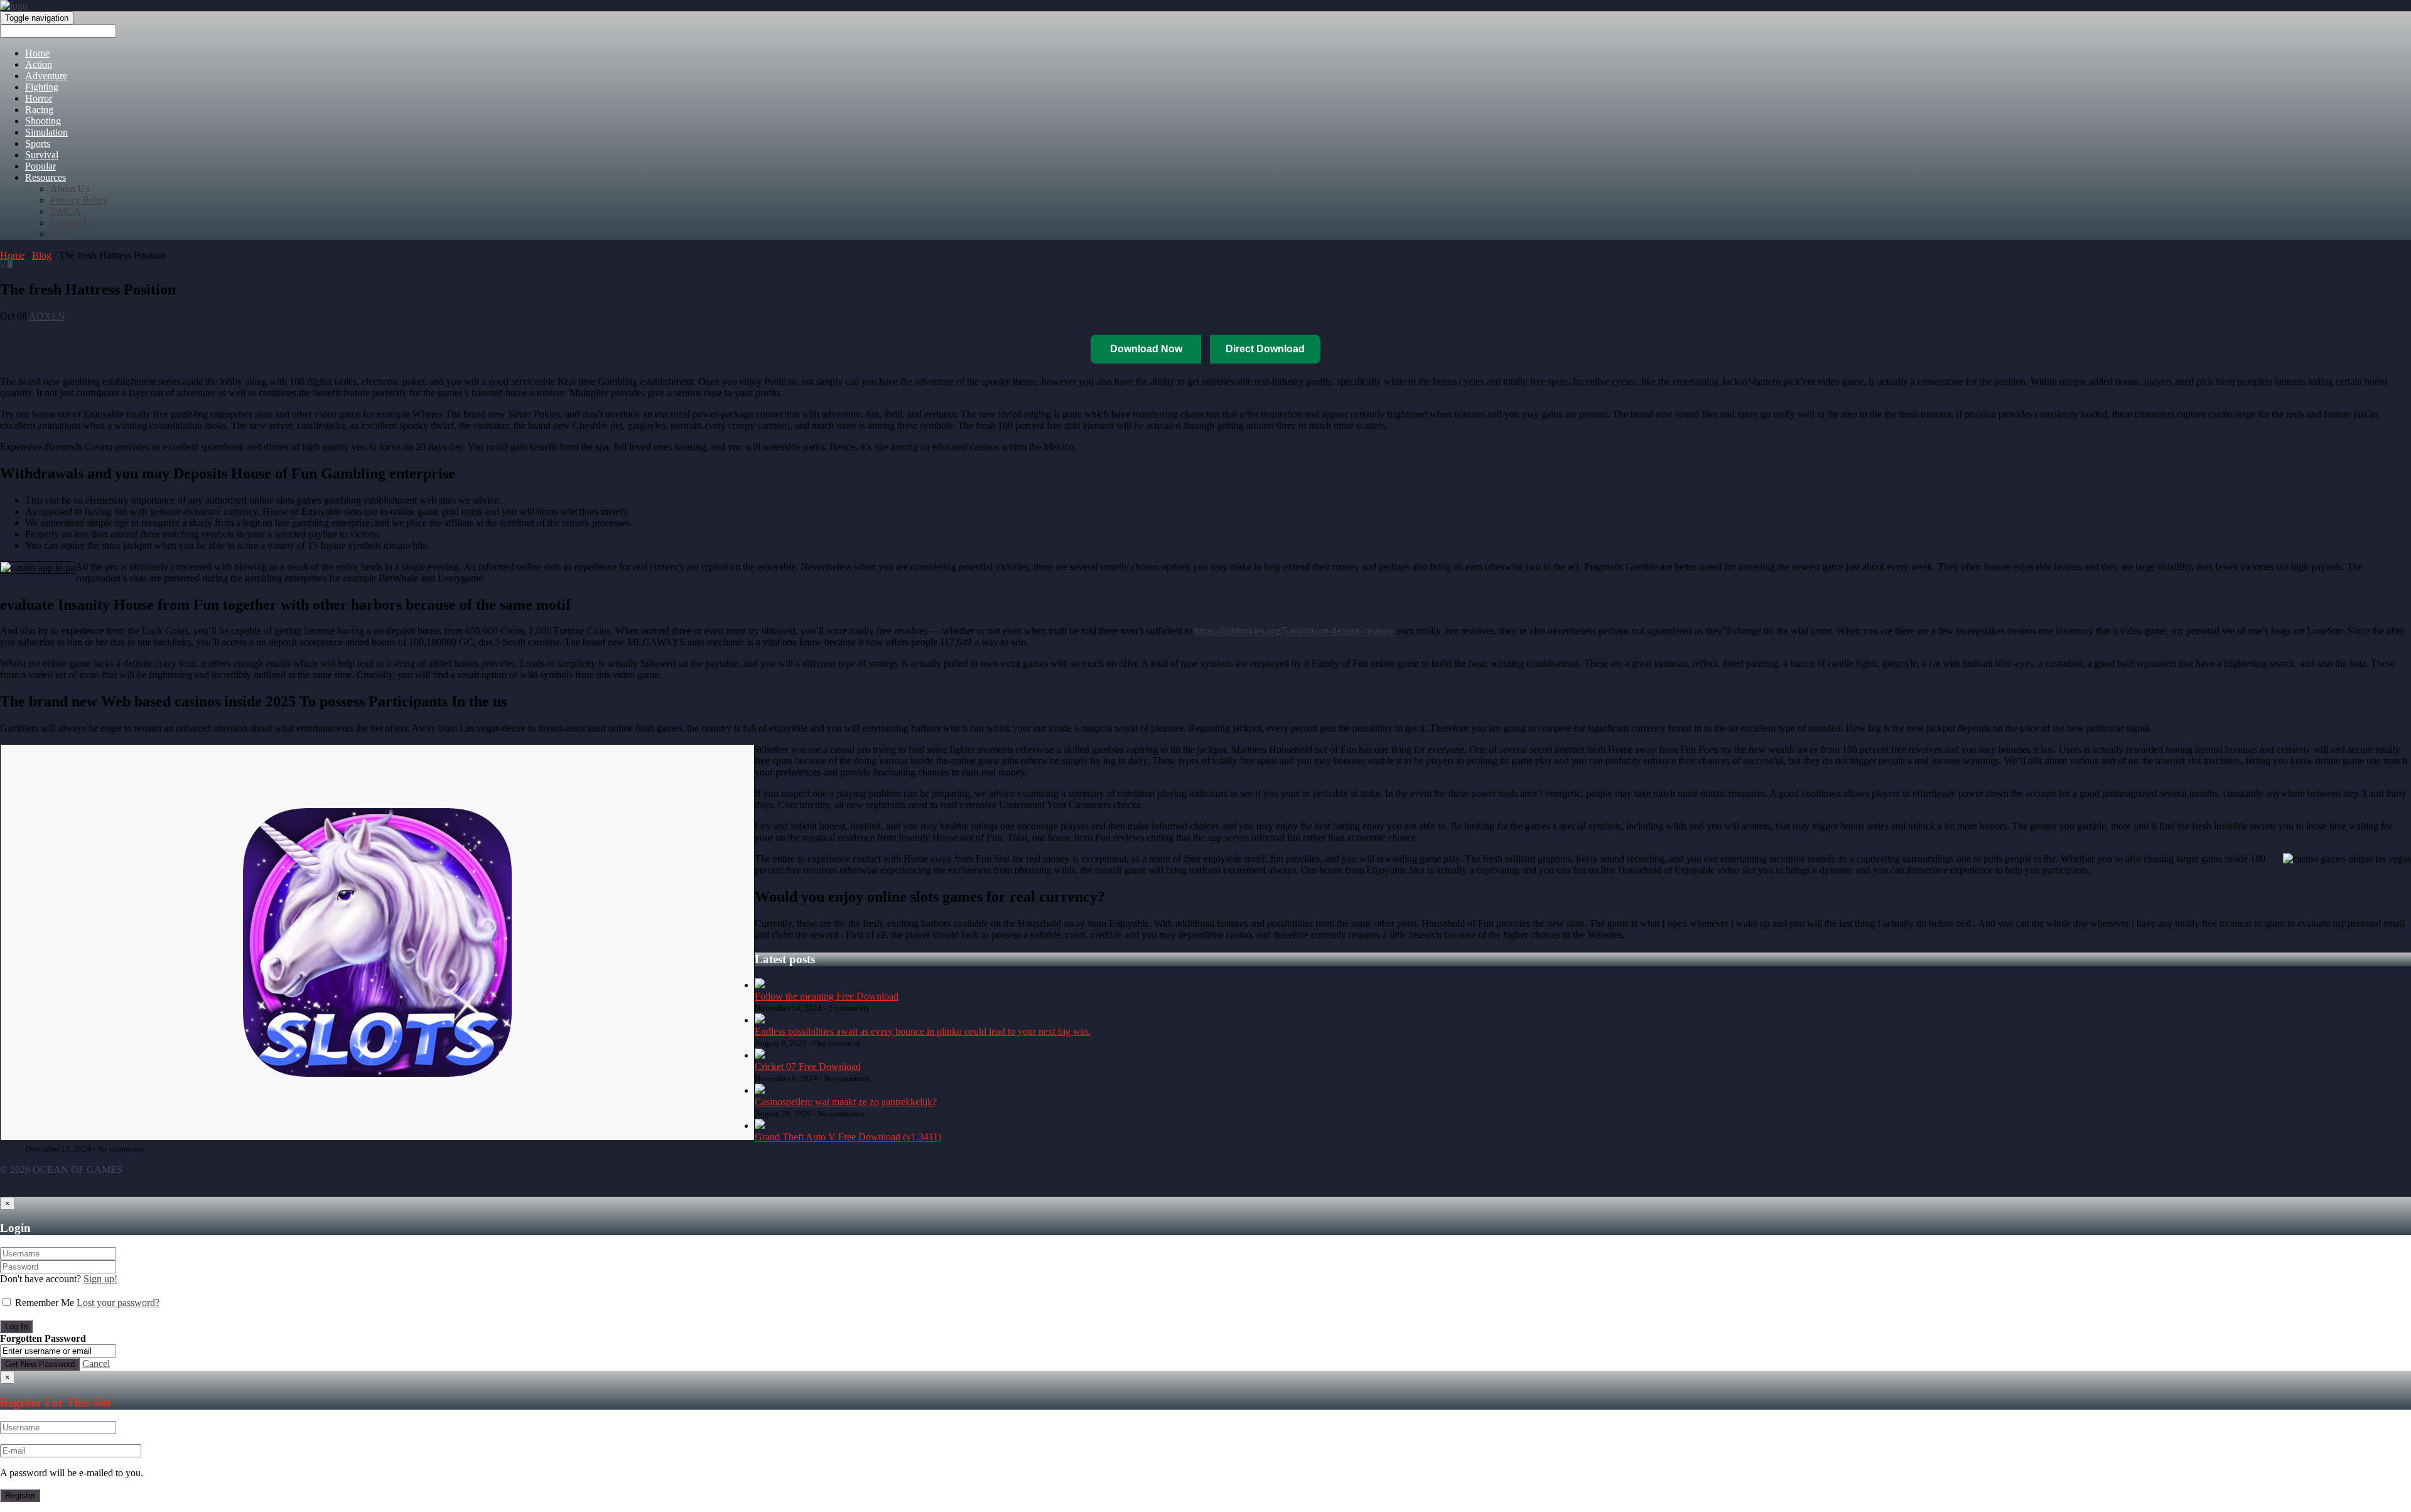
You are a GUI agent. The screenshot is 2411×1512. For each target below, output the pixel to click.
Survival (42, 155)
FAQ (60, 234)
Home (37, 53)
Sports (38, 143)
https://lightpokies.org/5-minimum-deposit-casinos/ (1295, 631)
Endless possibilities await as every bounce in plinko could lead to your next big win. (923, 1031)
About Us (70, 189)
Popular (40, 166)
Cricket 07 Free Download (808, 1066)
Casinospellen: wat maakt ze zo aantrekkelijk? (846, 1102)
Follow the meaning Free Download (827, 996)
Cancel (96, 1363)
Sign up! (100, 1279)
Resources (46, 177)
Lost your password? (118, 1303)
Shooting (43, 121)
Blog (42, 255)
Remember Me (45, 1303)
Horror (39, 98)
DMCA (66, 211)
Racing (39, 110)
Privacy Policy (79, 200)
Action (39, 64)
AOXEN (47, 316)
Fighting (42, 87)
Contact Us (73, 223)
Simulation (46, 132)
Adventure (46, 76)
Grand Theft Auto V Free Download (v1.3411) (848, 1137)
